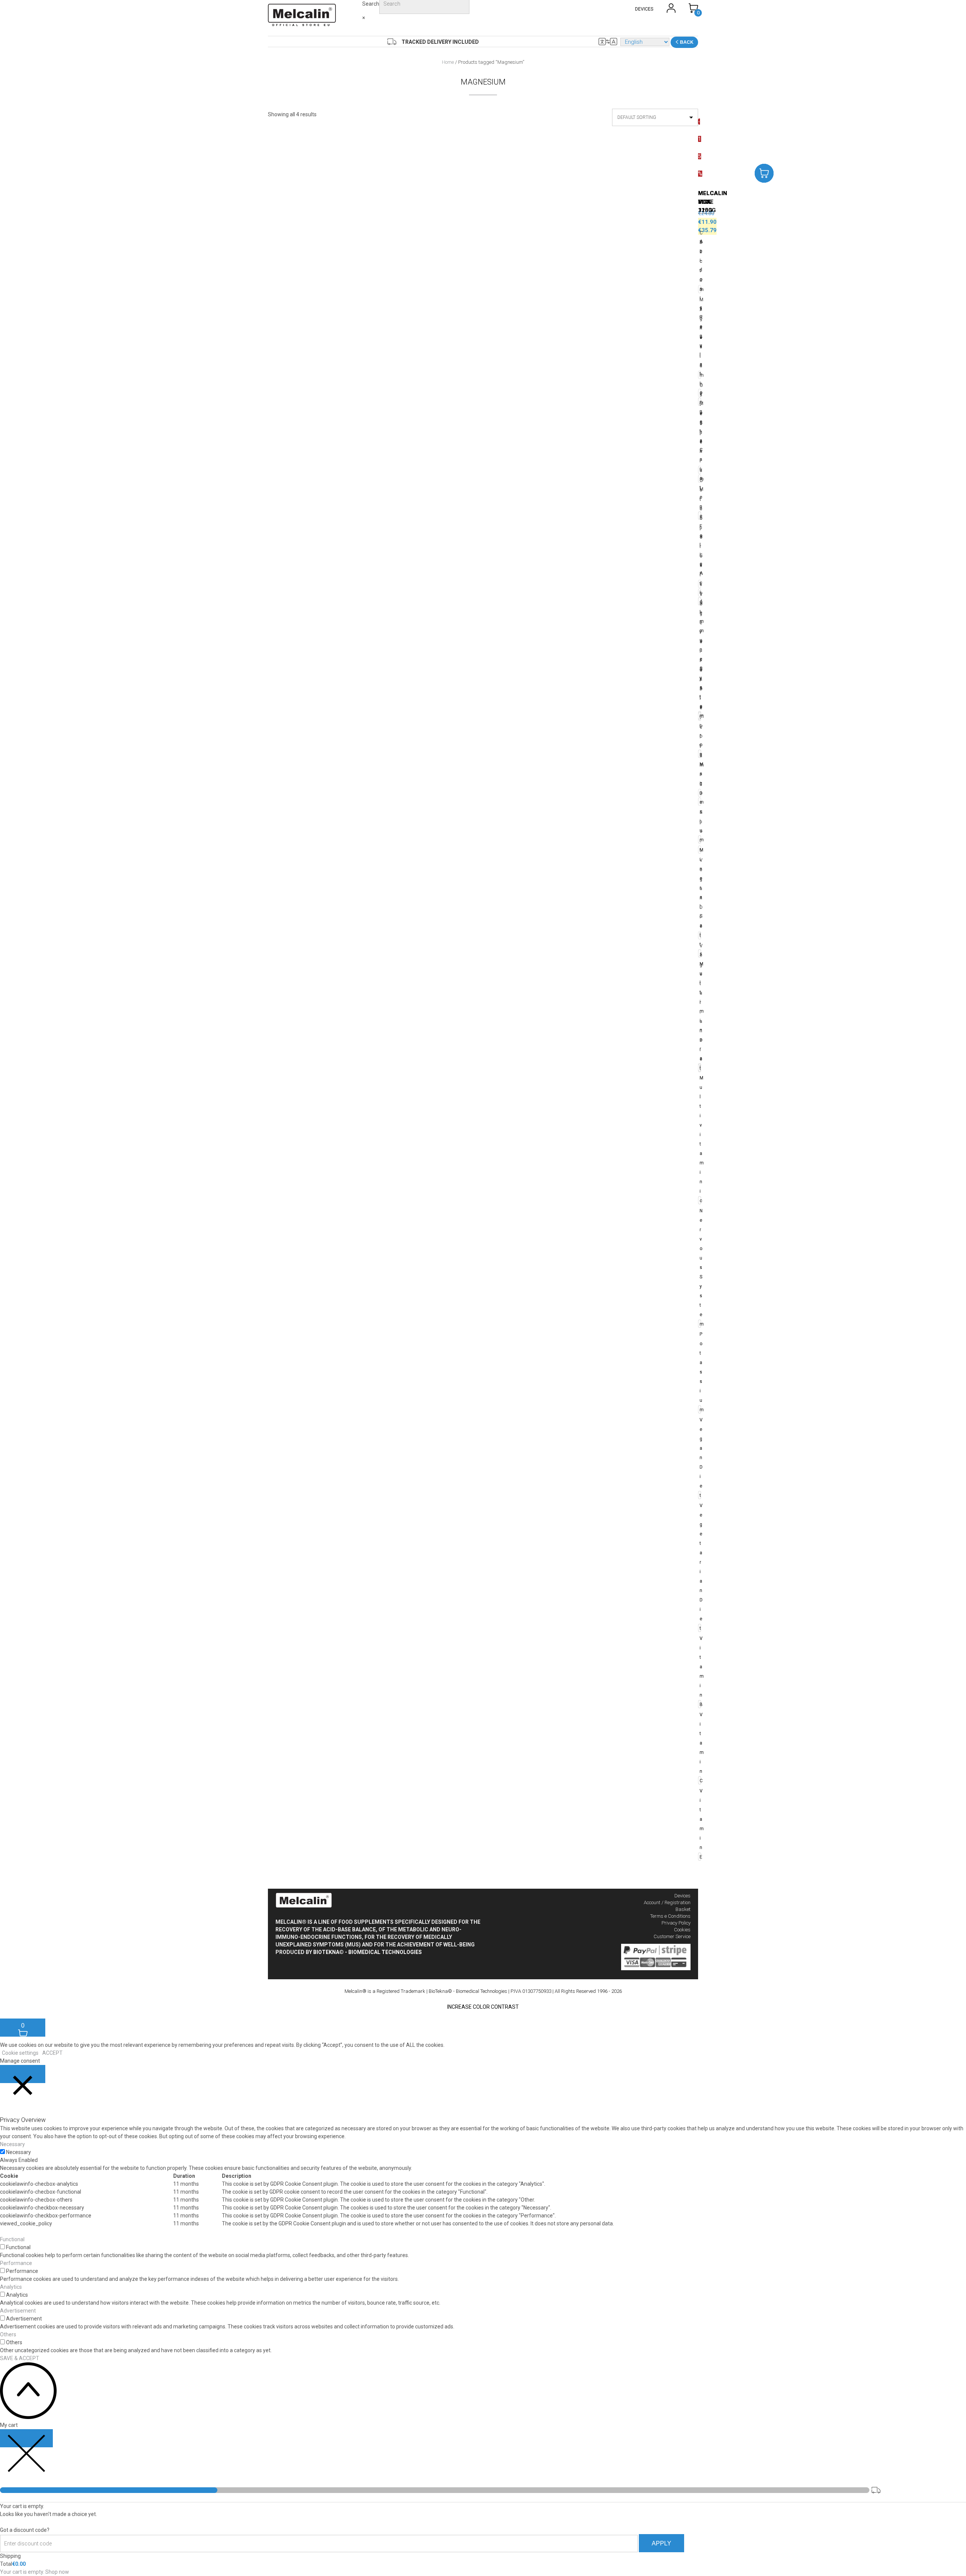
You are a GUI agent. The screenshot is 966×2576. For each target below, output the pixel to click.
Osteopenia (700, 428)
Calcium (700, 261)
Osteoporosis (700, 532)
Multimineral (700, 1016)
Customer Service (672, 1936)
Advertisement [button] (18, 2311)
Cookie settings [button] (20, 2053)
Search (371, 4)
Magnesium (700, 802)
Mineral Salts (700, 902)
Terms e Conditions (670, 1916)
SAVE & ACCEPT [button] (20, 2358)
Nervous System (700, 1267)
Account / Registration (667, 1902)
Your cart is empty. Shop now (35, 2572)
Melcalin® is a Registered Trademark (385, 1991)
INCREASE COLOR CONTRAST (483, 2007)
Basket (683, 1909)
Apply (661, 2543)
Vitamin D (700, 760)
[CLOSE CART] (26, 2438)
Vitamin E (700, 1824)
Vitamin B (700, 1671)
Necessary (18, 2152)
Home (448, 62)
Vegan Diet (700, 1458)
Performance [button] (16, 2263)
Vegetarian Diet (700, 1567)
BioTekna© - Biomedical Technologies (368, 1952)
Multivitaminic (700, 1139)
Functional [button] (12, 2239)
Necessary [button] (12, 2144)
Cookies (682, 1930)
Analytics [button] (11, 2287)
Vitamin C (700, 1748)
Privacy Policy (676, 1923)
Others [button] (8, 2334)
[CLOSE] (23, 2074)
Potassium (700, 1372)
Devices (682, 1896)
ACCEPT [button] (52, 2053)
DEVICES (644, 9)
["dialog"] (483, 2499)
